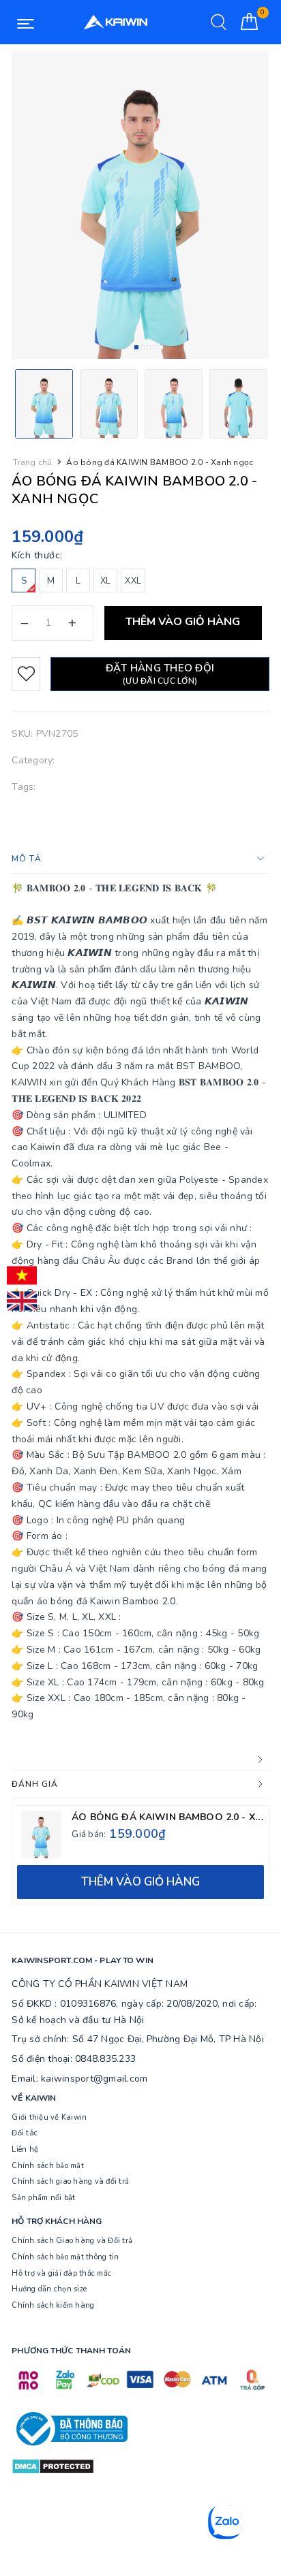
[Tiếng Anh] (22, 1301)
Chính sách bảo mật (48, 2166)
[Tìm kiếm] (219, 22)
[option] (140, 205)
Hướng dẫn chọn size (49, 2289)
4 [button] (155, 347)
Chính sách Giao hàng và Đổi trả (72, 2241)
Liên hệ (25, 2149)
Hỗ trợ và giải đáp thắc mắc (61, 2273)
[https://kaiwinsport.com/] (115, 22)
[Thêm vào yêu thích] (26, 674)
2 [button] (143, 347)
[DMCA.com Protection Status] (53, 2465)
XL (106, 581)
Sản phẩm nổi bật (43, 2198)
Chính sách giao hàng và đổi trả (70, 2181)
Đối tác (25, 2133)
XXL (133, 581)
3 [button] (149, 347)
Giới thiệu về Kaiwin (49, 2117)
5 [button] (161, 347)
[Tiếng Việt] (22, 1275)
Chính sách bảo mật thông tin (65, 2257)
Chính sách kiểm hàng (53, 2305)
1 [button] (136, 347)
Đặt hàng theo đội (160, 674)
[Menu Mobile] (26, 22)
